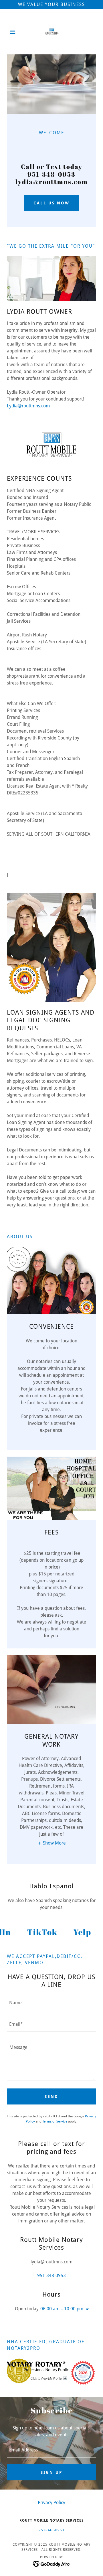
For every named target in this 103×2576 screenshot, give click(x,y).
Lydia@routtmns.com (28, 406)
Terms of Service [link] (55, 2121)
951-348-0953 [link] (51, 2276)
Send (51, 2096)
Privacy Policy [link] (51, 2503)
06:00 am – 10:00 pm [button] (62, 2309)
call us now (52, 203)
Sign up (51, 2472)
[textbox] (51, 2003)
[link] (52, 32)
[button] (14, 32)
